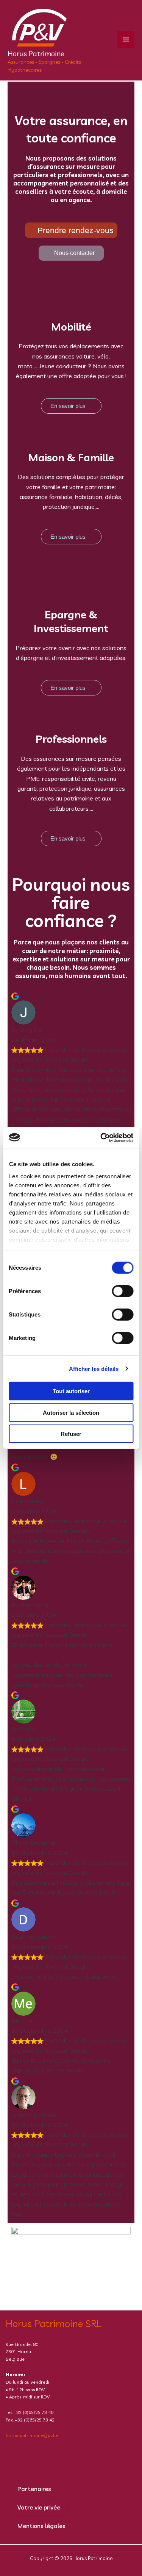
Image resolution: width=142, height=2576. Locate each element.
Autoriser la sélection (71, 1412)
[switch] (122, 1291)
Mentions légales (41, 2526)
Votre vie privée (39, 2507)
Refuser (71, 1434)
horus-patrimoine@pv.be (32, 2435)
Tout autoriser (71, 1391)
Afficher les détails (94, 1368)
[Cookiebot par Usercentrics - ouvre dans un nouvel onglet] (101, 1137)
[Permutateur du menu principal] (126, 40)
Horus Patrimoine (36, 54)
